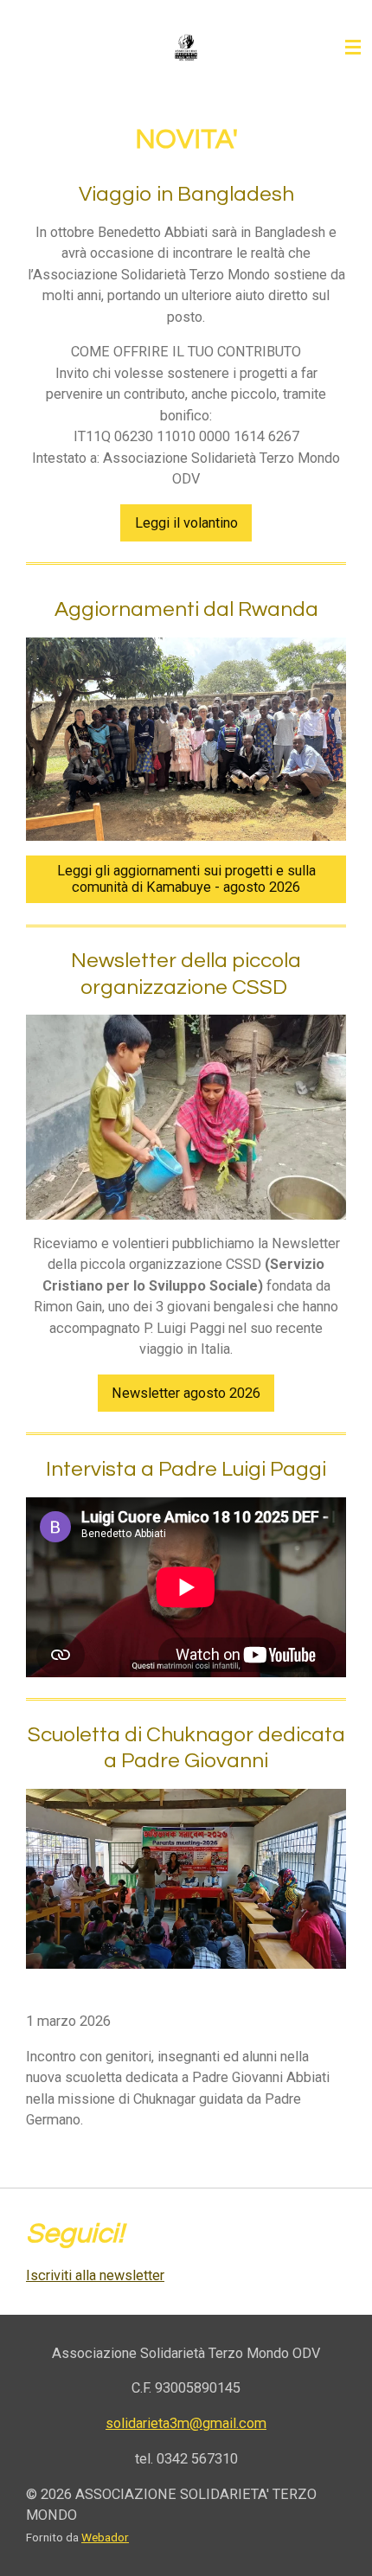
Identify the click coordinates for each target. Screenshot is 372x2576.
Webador (105, 2537)
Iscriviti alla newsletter (95, 2275)
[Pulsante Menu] (353, 48)
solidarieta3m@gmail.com (186, 2423)
